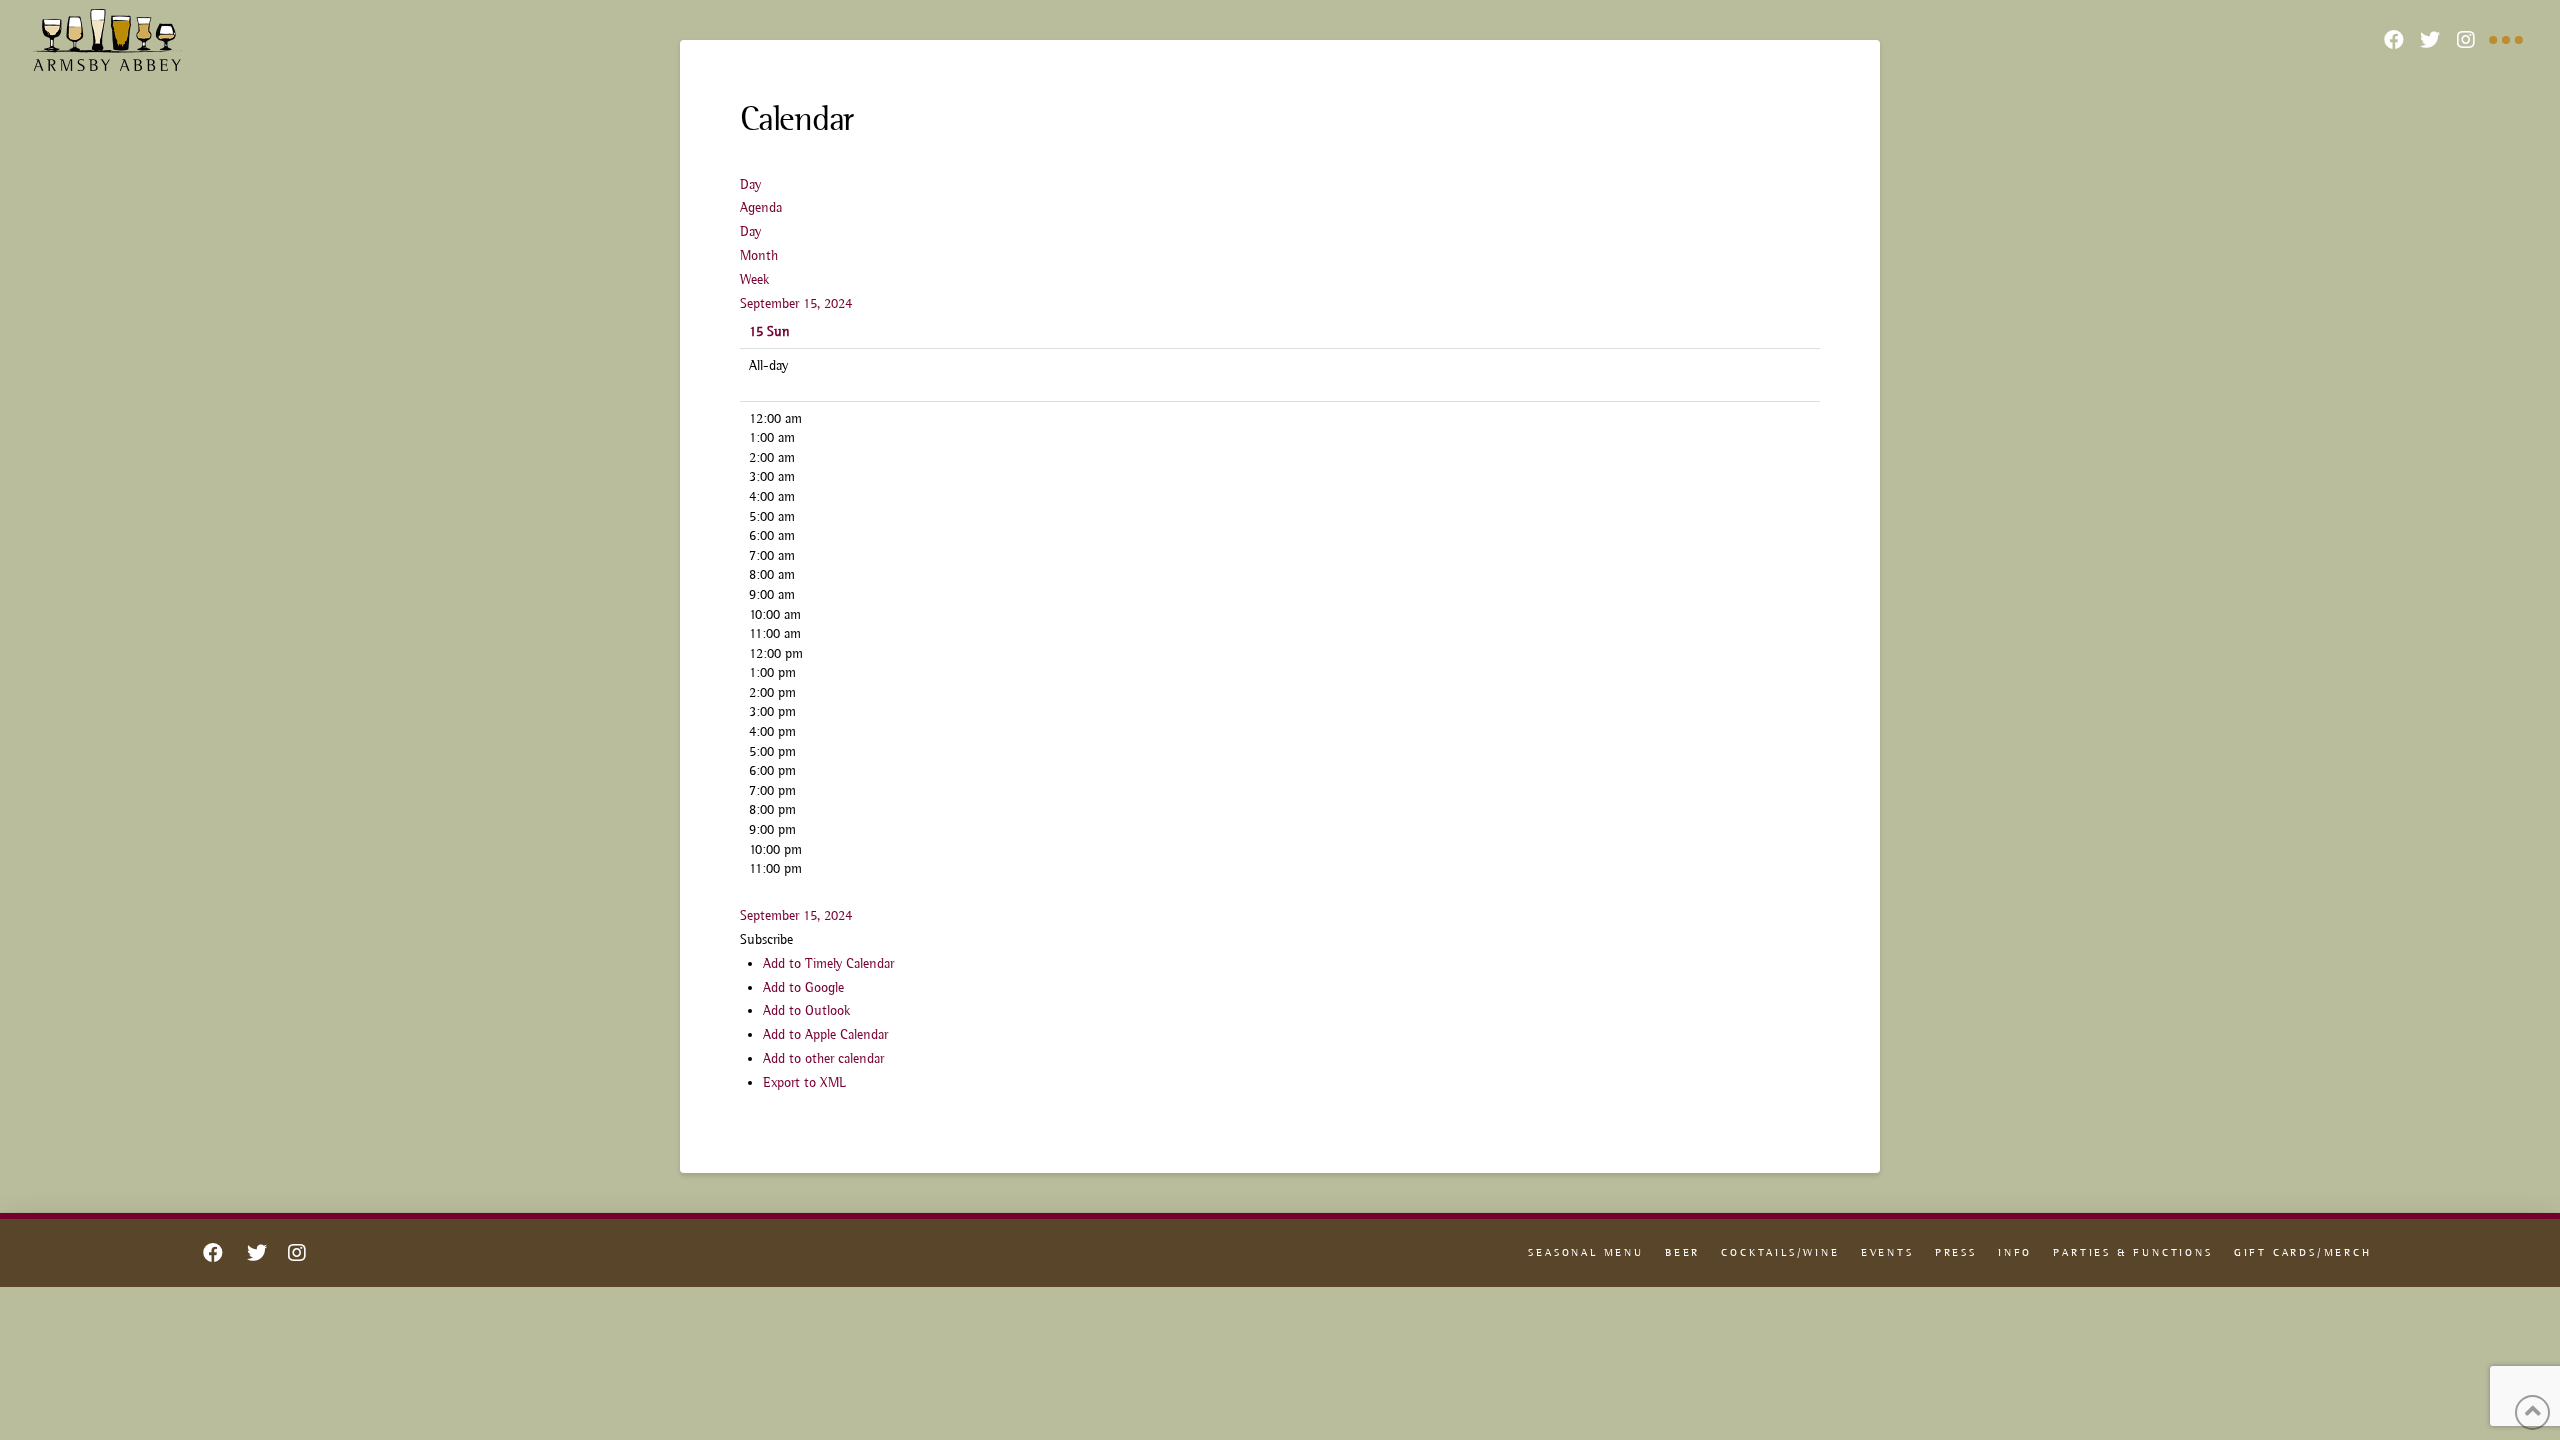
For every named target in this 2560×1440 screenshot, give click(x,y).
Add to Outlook (806, 1010)
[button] (766, 939)
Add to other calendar (823, 1058)
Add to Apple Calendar (825, 1034)
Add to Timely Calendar (828, 963)
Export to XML (804, 1082)
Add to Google (803, 987)
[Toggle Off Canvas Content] (2506, 40)
